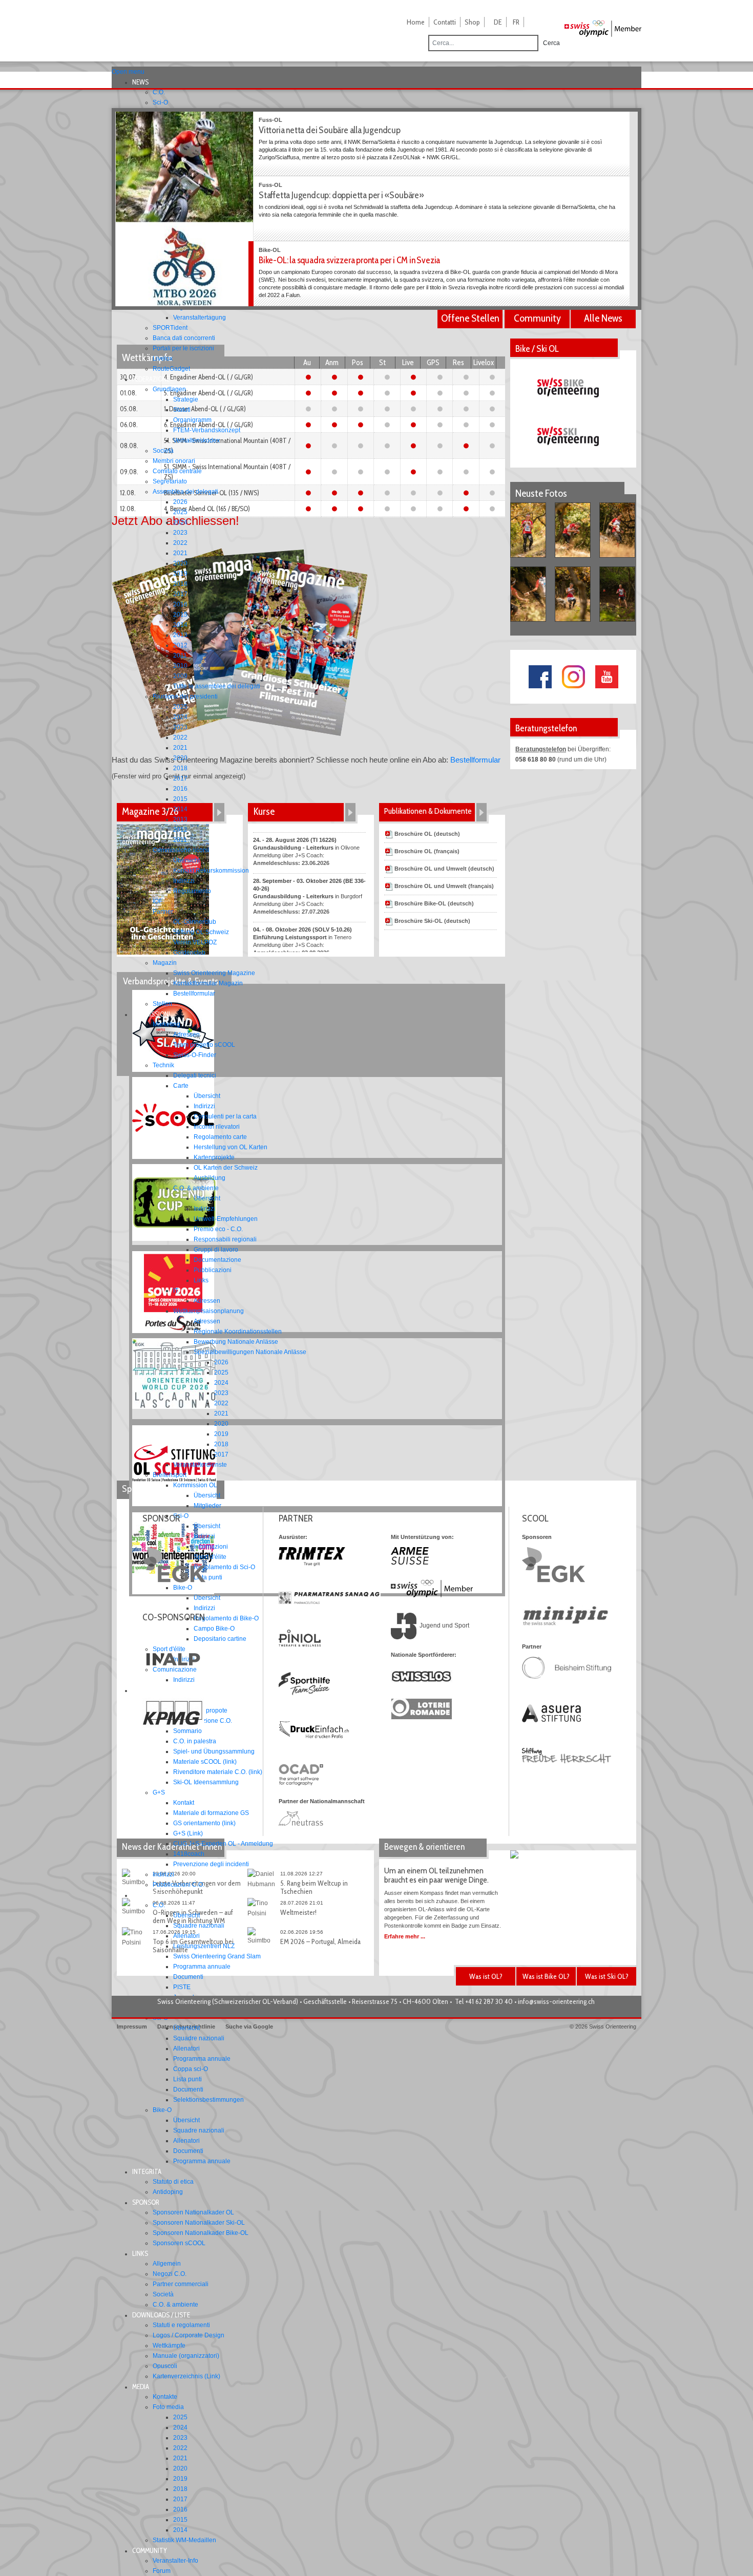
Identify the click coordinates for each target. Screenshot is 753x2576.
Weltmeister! (298, 1912)
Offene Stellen (470, 318)
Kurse (264, 811)
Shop (472, 22)
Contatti (445, 22)
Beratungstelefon (541, 749)
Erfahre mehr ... (405, 1936)
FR (516, 22)
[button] (143, 82)
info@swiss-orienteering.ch (556, 2001)
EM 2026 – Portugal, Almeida (320, 1941)
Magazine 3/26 (150, 811)
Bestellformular (475, 760)
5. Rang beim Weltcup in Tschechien (314, 1887)
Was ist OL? (486, 1976)
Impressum (132, 2026)
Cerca (551, 43)
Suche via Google (249, 2026)
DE (498, 22)
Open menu (128, 72)
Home (416, 22)
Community (537, 318)
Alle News (603, 318)
